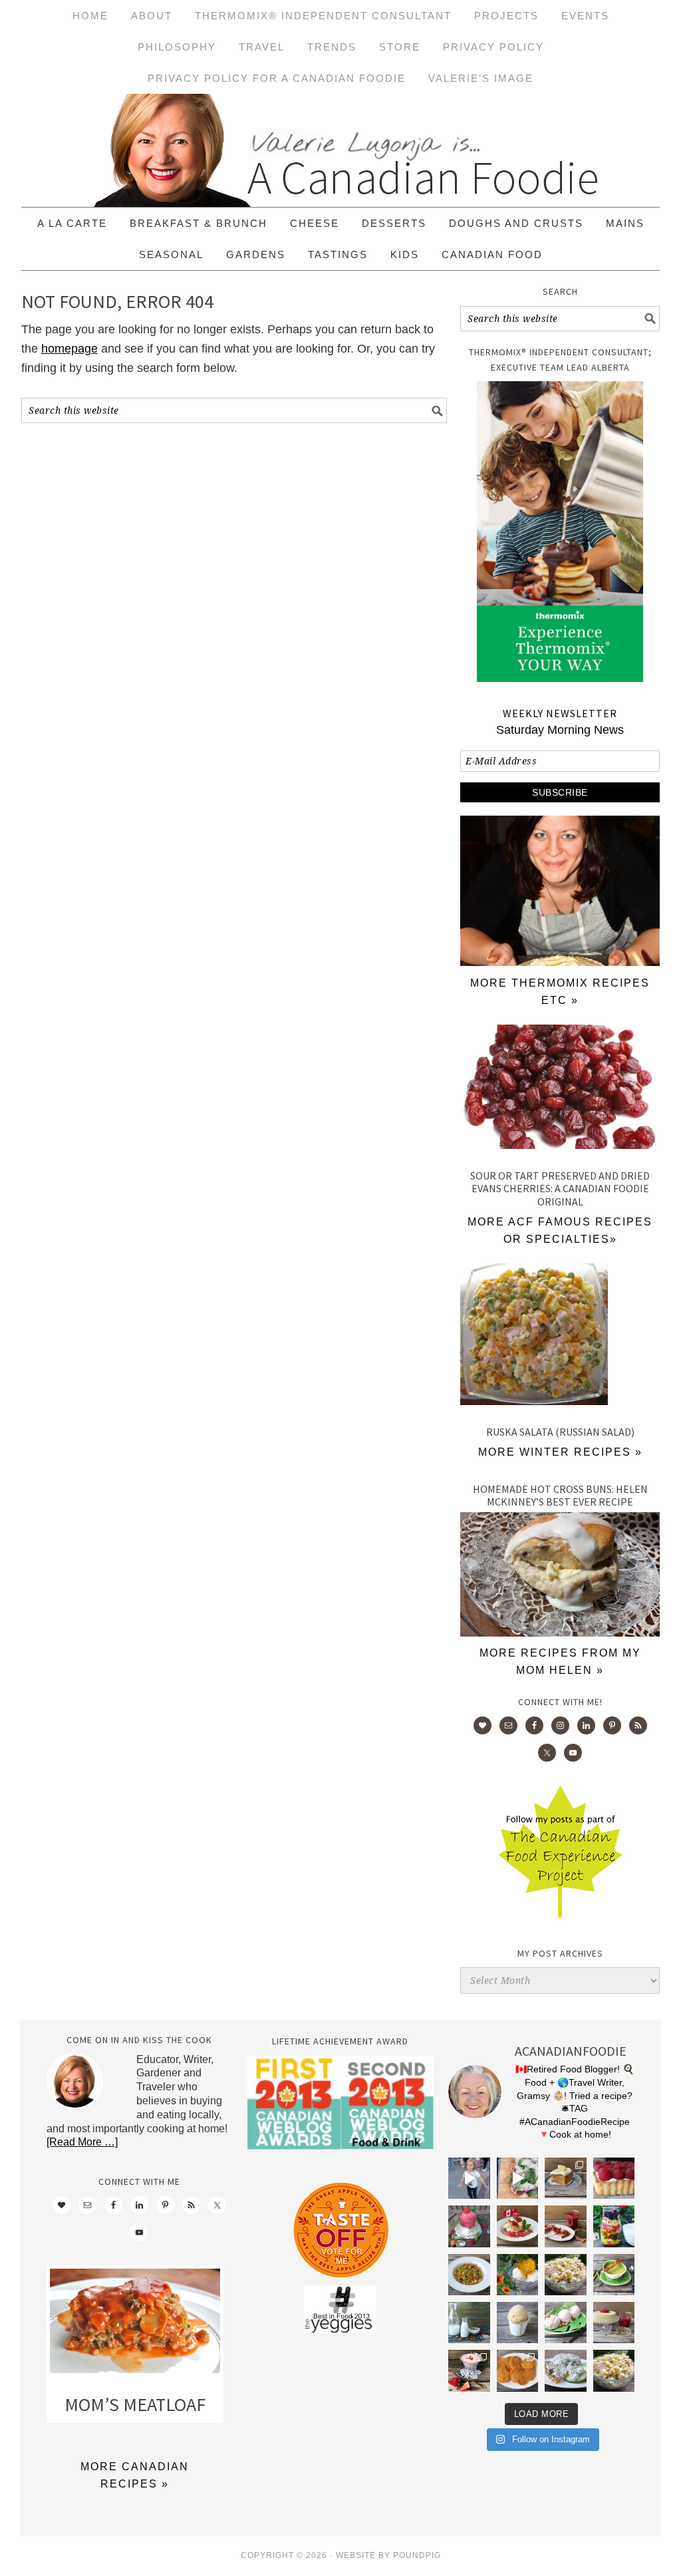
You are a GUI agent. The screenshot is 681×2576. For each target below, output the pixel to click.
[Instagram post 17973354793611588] (517, 2178)
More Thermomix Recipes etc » (560, 992)
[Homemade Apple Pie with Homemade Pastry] (560, 962)
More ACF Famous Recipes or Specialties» (560, 1230)
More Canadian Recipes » (135, 2475)
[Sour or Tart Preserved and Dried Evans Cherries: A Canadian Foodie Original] (560, 1090)
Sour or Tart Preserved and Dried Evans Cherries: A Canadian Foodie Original (560, 1188)
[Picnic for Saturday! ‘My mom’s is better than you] (565, 2275)
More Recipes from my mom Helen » (560, 1662)
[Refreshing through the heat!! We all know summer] (614, 2226)
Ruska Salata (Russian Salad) (560, 1432)
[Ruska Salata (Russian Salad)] (560, 1337)
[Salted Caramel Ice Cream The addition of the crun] (517, 2323)
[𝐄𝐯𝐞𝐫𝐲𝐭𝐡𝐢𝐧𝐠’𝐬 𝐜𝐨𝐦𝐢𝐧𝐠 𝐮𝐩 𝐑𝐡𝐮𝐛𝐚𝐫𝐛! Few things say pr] (565, 2323)
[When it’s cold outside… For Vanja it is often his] (469, 2275)
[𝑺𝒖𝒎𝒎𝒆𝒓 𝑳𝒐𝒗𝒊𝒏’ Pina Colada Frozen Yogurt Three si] (517, 2275)
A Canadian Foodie (340, 150)
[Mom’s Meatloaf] (135, 2324)
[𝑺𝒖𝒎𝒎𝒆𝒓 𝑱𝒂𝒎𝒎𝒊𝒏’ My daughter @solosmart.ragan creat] (565, 2226)
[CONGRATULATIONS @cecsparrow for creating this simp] (565, 2178)
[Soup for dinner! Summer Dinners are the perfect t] (614, 2275)
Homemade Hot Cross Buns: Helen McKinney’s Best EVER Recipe (560, 1495)
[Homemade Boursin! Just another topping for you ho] (565, 2370)
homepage (69, 349)
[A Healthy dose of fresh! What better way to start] (469, 2323)
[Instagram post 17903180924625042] (469, 2178)
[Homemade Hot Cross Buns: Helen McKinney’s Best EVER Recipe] (560, 1633)
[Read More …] (82, 2142)
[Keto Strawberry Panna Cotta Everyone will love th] (469, 2370)
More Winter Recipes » (560, 1452)
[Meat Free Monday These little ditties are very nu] (517, 2370)
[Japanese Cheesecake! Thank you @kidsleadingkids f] (614, 2323)
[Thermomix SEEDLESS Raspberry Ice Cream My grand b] (469, 2226)
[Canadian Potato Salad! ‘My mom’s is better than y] (614, 2370)
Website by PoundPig (388, 2555)
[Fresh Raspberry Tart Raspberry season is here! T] (614, 2178)
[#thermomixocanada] (517, 2226)
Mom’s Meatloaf (135, 2404)
